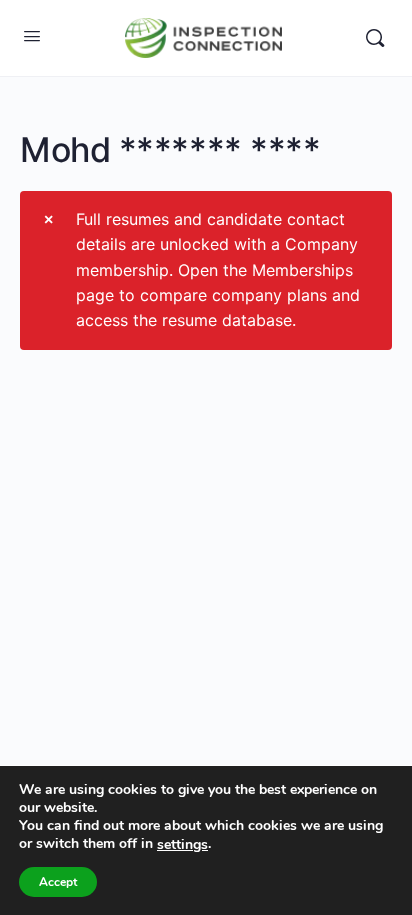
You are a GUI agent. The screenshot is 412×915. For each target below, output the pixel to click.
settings (182, 845)
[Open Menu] (32, 35)
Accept (58, 882)
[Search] (375, 38)
